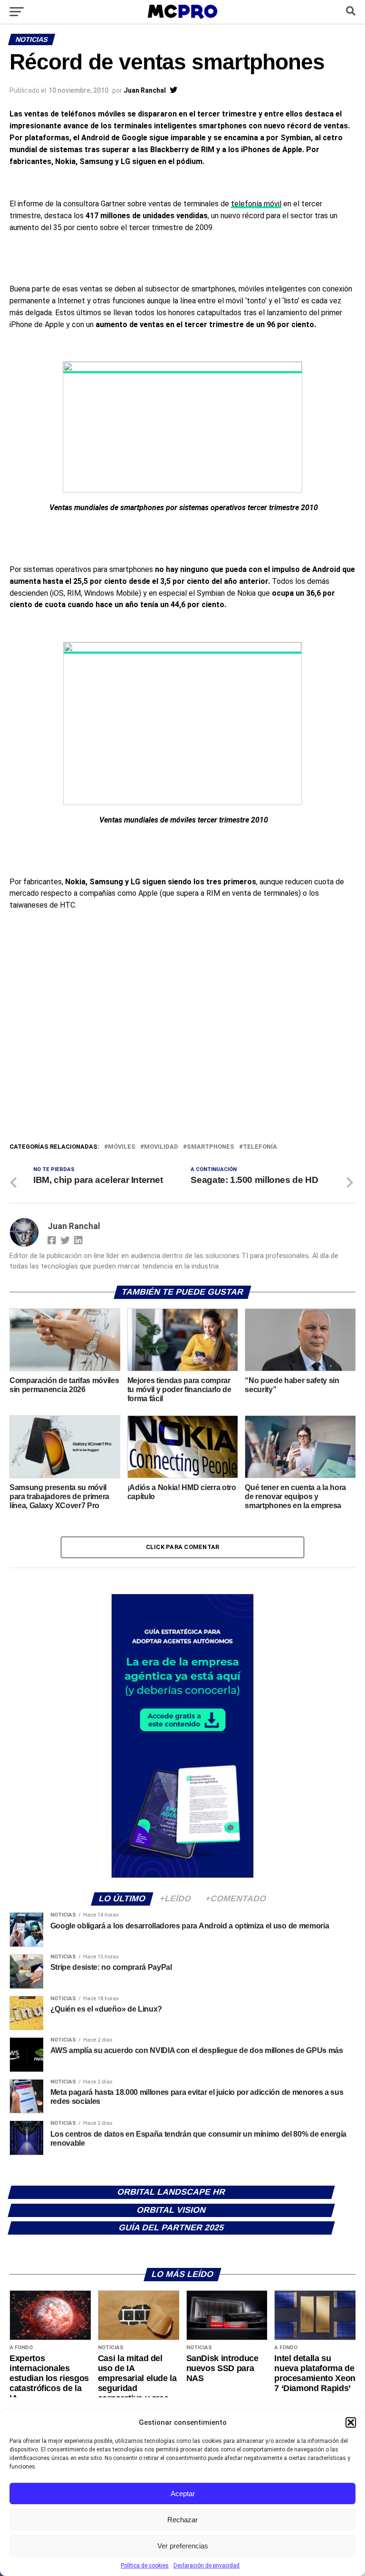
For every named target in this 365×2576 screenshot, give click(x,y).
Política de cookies (145, 2566)
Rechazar (182, 2520)
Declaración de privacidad (207, 2566)
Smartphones (211, 1147)
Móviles (122, 1147)
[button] (351, 2422)
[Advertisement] (182, 1070)
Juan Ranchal (145, 90)
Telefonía (260, 1147)
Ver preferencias (183, 2546)
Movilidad (161, 1147)
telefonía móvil (256, 204)
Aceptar (183, 2494)
